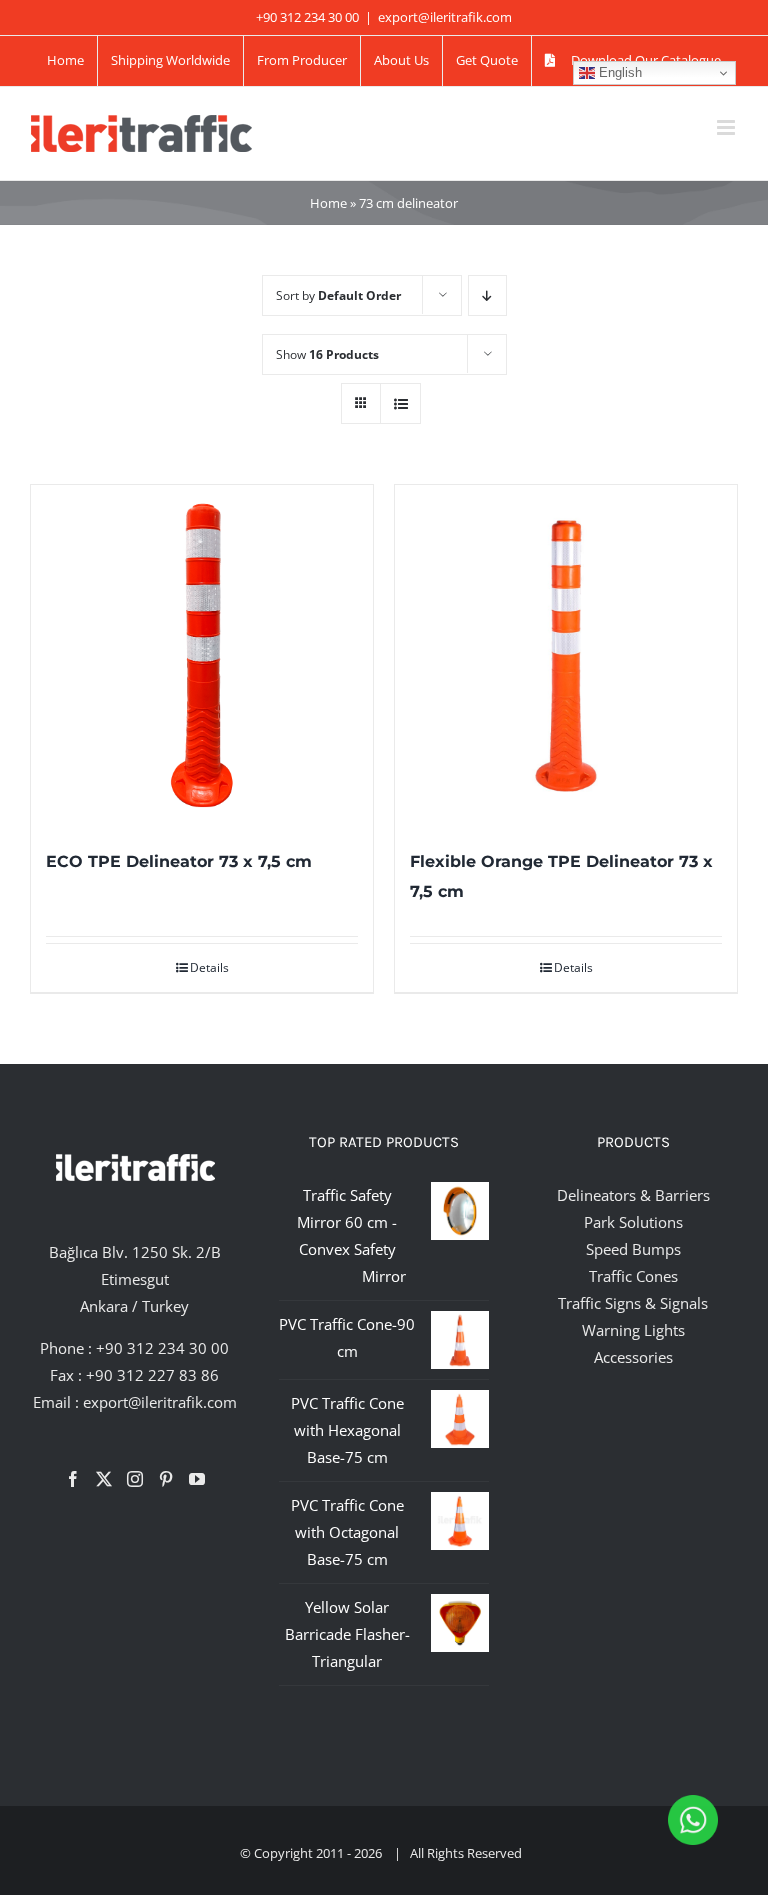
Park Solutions (633, 1222)
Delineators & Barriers (633, 1195)
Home (328, 203)
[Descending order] (487, 295)
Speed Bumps (633, 1249)
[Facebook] (73, 1479)
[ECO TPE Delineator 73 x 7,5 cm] (202, 656)
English (618, 72)
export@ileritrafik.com (445, 17)
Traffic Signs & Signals (633, 1303)
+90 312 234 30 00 (162, 1348)
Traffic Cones (633, 1276)
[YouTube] (197, 1479)
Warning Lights (633, 1330)
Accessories (633, 1357)
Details (209, 967)
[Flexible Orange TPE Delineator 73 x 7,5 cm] (566, 656)
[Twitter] (104, 1479)
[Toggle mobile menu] (727, 127)
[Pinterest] (166, 1479)
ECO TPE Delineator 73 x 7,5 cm (179, 861)
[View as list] (400, 403)
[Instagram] (135, 1479)
